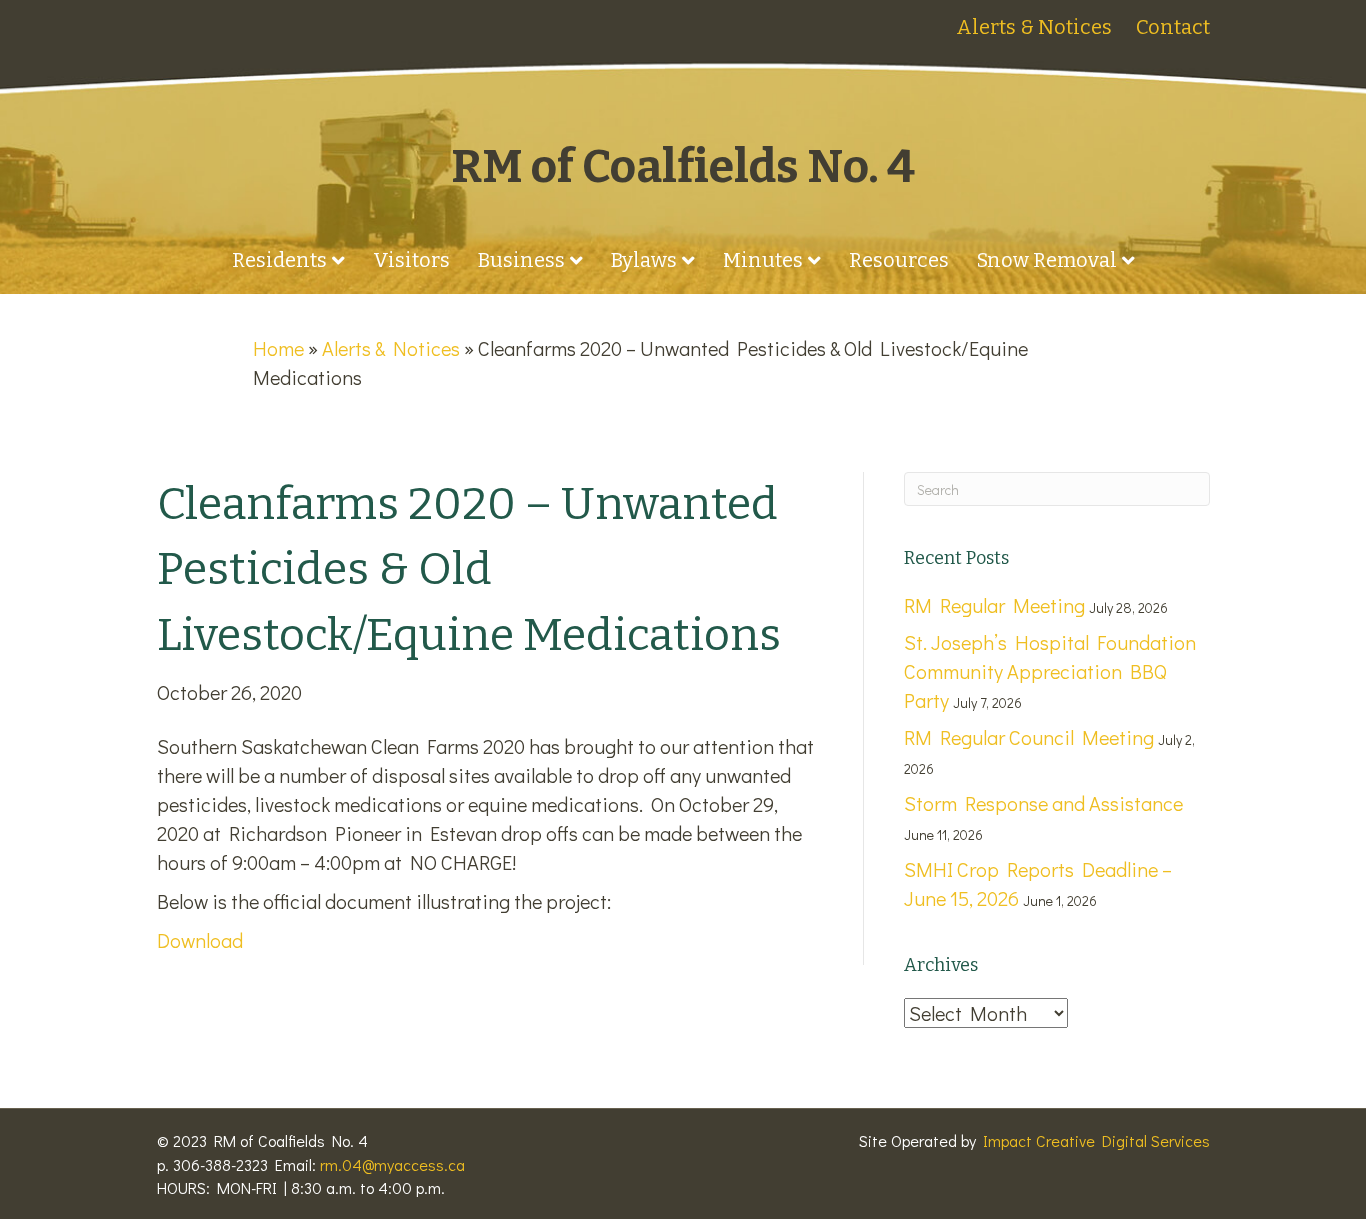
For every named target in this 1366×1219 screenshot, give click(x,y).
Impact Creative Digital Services (1096, 1140)
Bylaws (644, 260)
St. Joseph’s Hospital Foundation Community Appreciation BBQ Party (1050, 671)
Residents (279, 260)
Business (521, 260)
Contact (1173, 27)
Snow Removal (1047, 260)
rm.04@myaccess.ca (392, 1164)
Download (200, 940)
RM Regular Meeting (994, 605)
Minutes (763, 260)
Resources (899, 260)
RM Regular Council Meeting (1029, 737)
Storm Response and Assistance (1043, 803)
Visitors (411, 260)
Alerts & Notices (1034, 27)
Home (278, 348)
